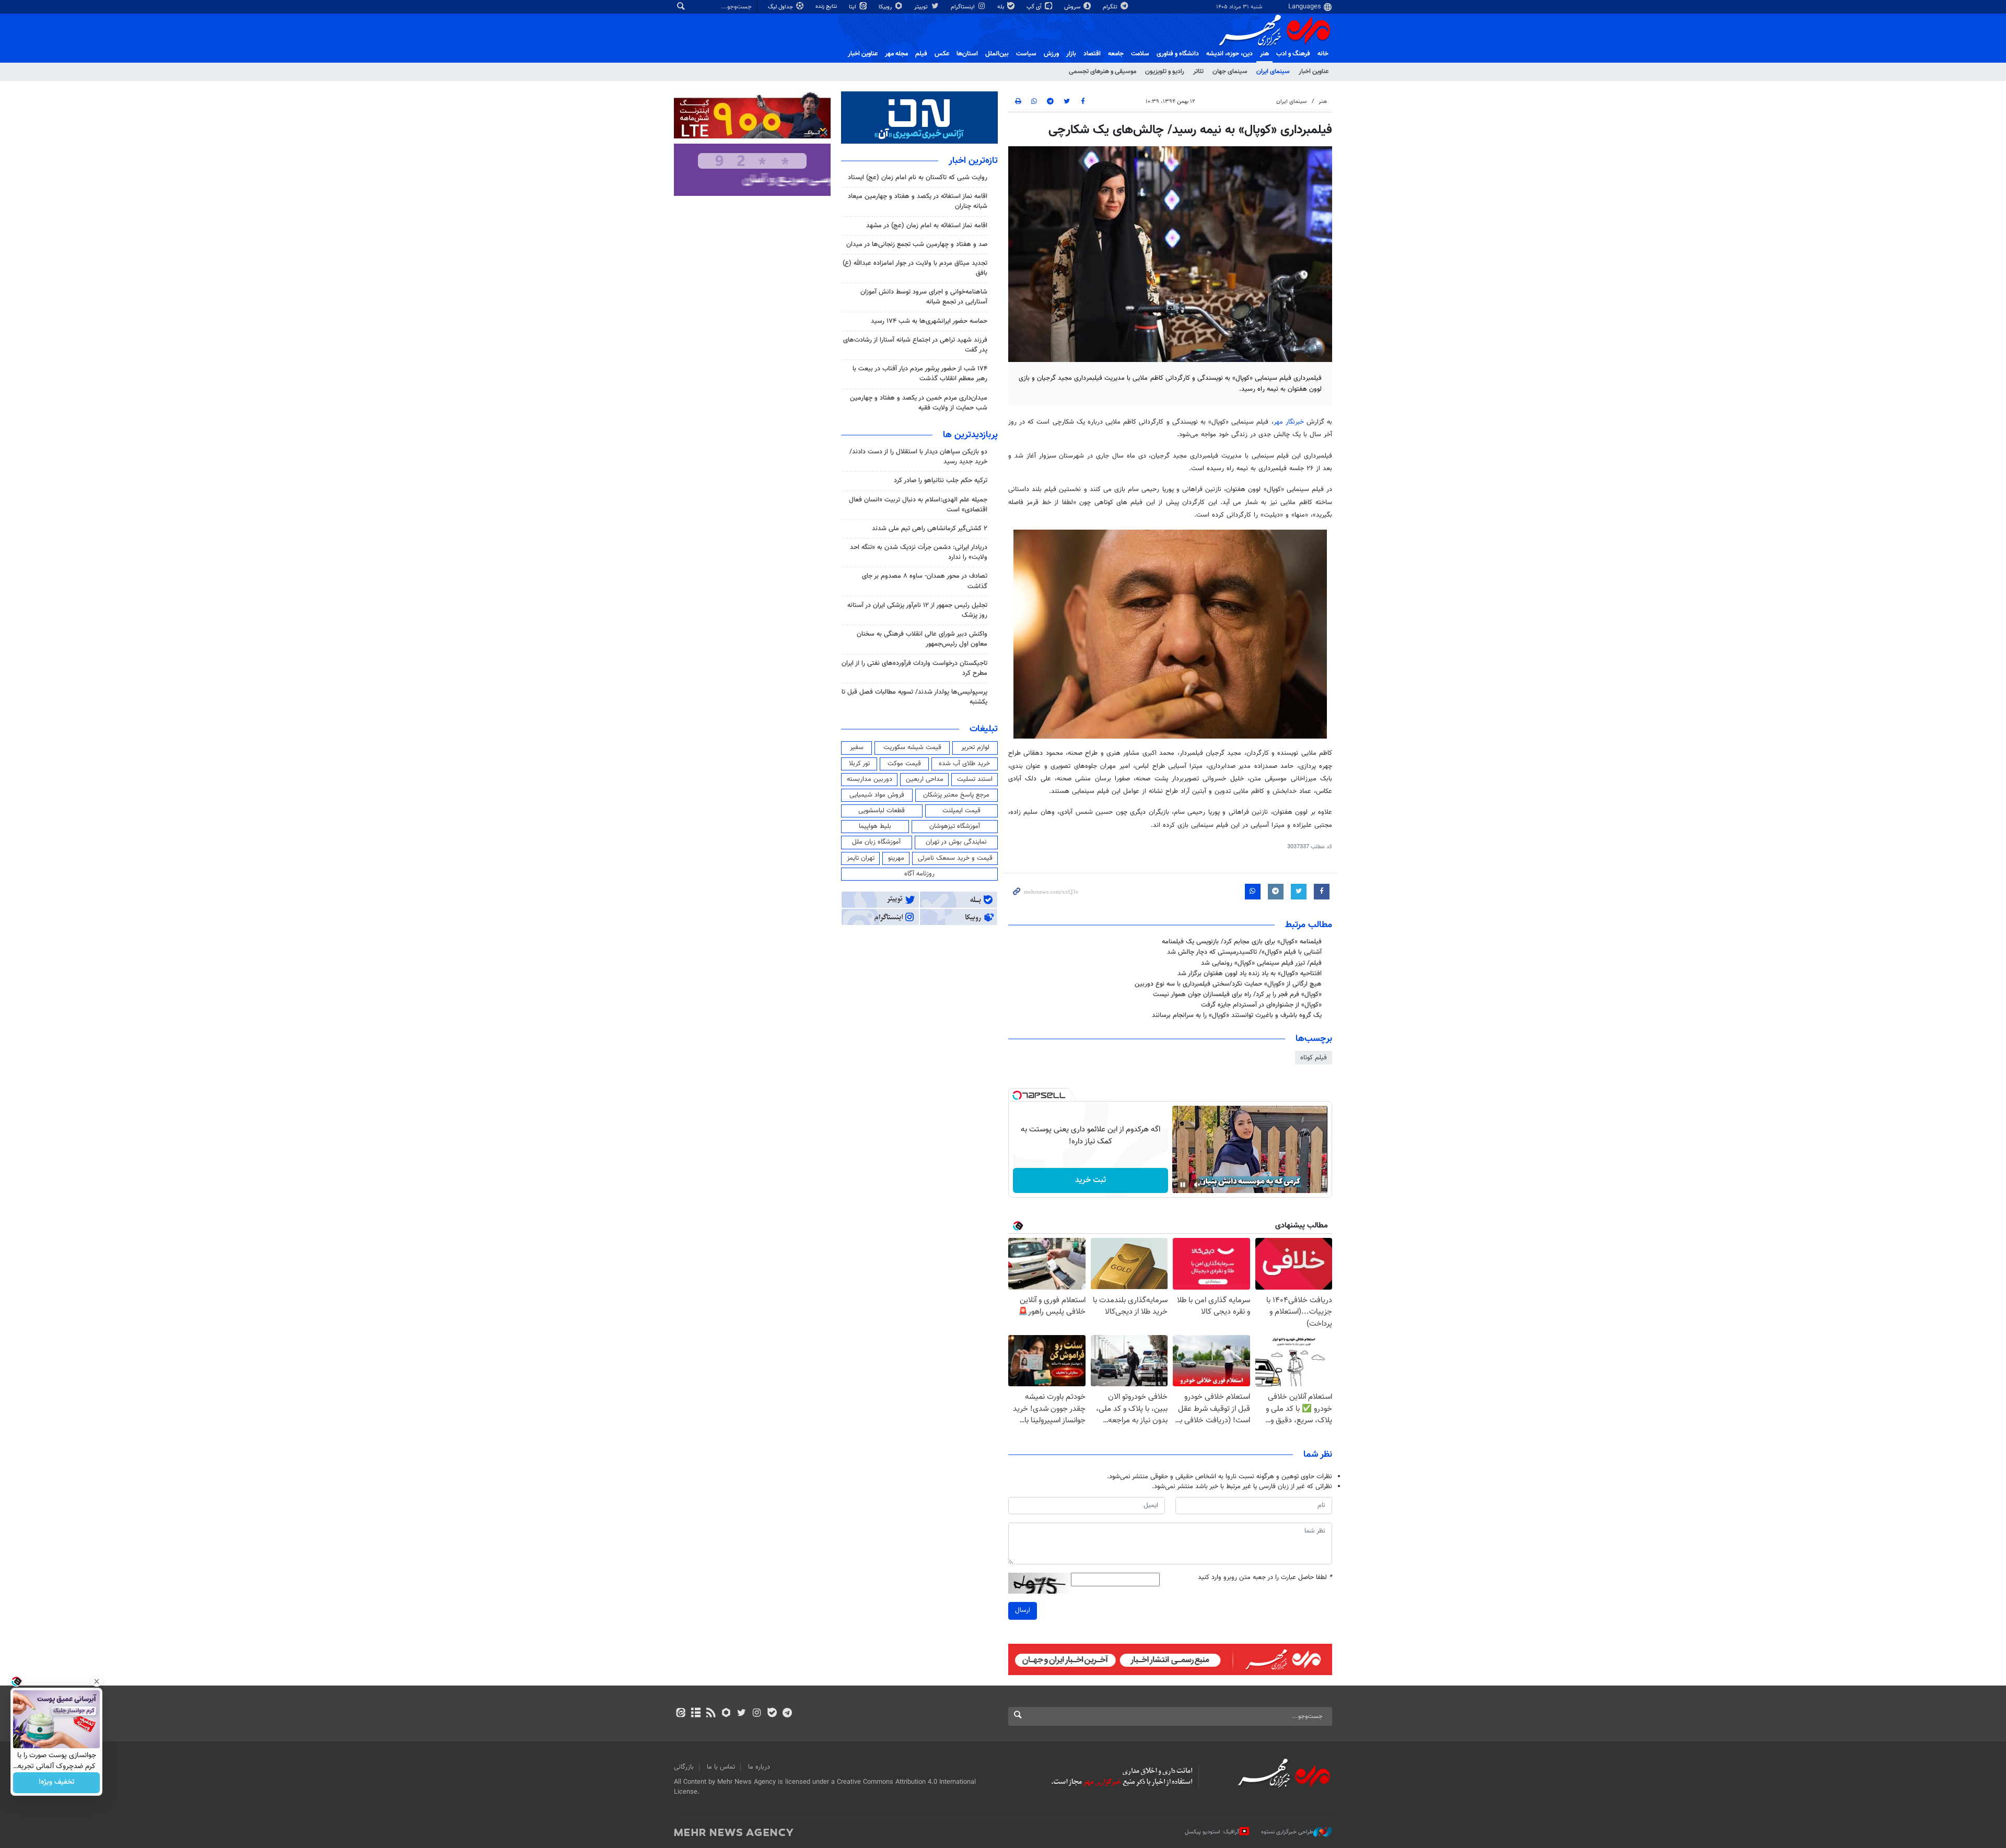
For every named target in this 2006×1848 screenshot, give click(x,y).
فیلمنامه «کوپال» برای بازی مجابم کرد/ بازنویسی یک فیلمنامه (1242, 942)
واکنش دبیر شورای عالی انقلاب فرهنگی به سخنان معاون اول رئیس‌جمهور (922, 639)
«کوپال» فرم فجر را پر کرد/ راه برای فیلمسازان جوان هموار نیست (1237, 995)
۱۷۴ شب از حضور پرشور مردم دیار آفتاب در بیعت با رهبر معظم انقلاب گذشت (920, 374)
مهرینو (896, 858)
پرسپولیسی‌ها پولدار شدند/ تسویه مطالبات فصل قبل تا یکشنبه (914, 697)
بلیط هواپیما (875, 826)
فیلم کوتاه (1314, 1058)
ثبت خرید (1091, 1180)
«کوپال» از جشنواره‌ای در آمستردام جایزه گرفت (1261, 1005)
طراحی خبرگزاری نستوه (1287, 1832)
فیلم (921, 54)
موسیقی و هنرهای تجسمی (1103, 72)
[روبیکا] (726, 1714)
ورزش (1051, 54)
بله (1001, 7)
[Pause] (1183, 1185)
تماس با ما (721, 1767)
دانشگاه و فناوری (1178, 54)
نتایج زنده (827, 7)
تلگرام (1111, 7)
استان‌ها (967, 54)
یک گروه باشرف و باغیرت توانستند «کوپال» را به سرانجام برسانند (1237, 1015)
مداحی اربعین (925, 779)
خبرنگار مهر (1289, 422)
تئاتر (1198, 72)
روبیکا (886, 7)
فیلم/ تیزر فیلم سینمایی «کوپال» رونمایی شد (1261, 963)
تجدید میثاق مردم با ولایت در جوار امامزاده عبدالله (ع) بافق (915, 268)
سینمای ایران (1273, 72)
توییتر (922, 7)
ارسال (1023, 1610)
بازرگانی (684, 1767)
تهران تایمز (861, 858)
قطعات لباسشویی (882, 811)
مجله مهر (896, 54)
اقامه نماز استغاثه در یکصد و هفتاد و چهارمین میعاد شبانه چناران (918, 201)
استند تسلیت (975, 779)
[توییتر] (742, 1714)
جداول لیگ (781, 7)
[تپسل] (1017, 1095)
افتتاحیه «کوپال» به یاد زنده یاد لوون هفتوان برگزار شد (1250, 974)
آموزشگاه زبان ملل (876, 842)
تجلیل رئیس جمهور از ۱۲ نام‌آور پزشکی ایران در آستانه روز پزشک (917, 610)
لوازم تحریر (975, 747)
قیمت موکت (904, 764)
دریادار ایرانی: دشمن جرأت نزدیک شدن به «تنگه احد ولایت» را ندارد (919, 552)
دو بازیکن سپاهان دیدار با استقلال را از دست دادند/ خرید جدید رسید (918, 457)
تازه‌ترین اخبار (973, 161)
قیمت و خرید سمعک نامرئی (955, 858)
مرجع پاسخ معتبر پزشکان (956, 795)
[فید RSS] (711, 1714)
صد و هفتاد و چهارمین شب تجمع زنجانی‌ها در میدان (917, 244)
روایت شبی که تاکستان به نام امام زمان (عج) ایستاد (918, 178)
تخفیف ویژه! (57, 1783)
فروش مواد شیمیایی (877, 795)
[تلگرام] (787, 1714)
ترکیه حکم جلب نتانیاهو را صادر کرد (941, 481)
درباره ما (759, 1767)
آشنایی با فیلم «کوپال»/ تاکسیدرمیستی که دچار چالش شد (1244, 952)
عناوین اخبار (1314, 72)
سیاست (1026, 54)
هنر (1264, 54)
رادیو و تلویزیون (1165, 72)
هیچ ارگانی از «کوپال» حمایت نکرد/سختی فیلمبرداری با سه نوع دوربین (1228, 984)
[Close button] (97, 1681)
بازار (1071, 54)
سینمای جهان (1230, 72)
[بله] (772, 1714)
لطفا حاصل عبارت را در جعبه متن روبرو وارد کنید (1265, 1578)
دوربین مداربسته (870, 779)
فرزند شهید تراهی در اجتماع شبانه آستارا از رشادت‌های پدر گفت (915, 345)
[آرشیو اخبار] (696, 1714)
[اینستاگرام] (757, 1714)
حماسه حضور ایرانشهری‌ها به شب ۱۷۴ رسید (929, 321)
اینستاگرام (964, 7)
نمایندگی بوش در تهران (956, 842)
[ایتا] (680, 1714)
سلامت (1140, 54)
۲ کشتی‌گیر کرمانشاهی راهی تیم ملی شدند (930, 529)
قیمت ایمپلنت (961, 811)
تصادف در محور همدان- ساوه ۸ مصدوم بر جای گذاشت (925, 581)
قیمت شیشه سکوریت (912, 747)
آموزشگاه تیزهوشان (955, 826)
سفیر (857, 747)
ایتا (853, 7)
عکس (942, 54)
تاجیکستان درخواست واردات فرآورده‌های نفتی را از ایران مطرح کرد (914, 668)
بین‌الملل (997, 54)
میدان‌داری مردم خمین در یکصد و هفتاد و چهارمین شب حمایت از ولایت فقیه (919, 403)
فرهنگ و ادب (1293, 54)
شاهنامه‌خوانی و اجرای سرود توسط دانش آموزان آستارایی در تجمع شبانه (924, 297)
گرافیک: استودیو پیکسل (1212, 1832)
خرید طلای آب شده (964, 764)
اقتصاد (1092, 54)
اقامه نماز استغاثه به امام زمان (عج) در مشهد (927, 226)
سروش (1073, 7)
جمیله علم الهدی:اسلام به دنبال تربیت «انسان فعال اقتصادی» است (918, 505)
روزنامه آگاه (919, 874)
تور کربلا (859, 764)
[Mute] (1197, 1185)
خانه (1323, 54)
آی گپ (1035, 7)
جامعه (1116, 54)
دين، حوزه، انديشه (1229, 54)
